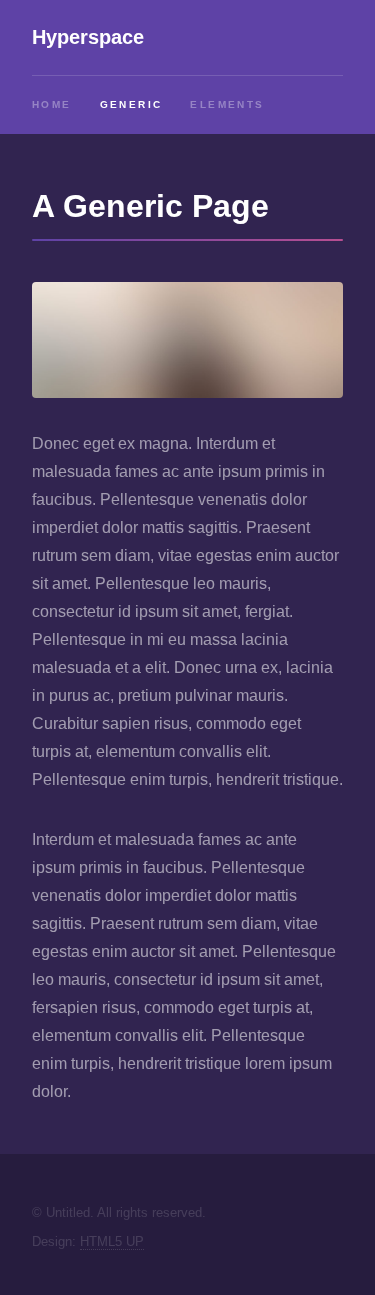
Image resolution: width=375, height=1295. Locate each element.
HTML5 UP (112, 1241)
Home (52, 104)
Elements (227, 104)
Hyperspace (88, 37)
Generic (131, 104)
